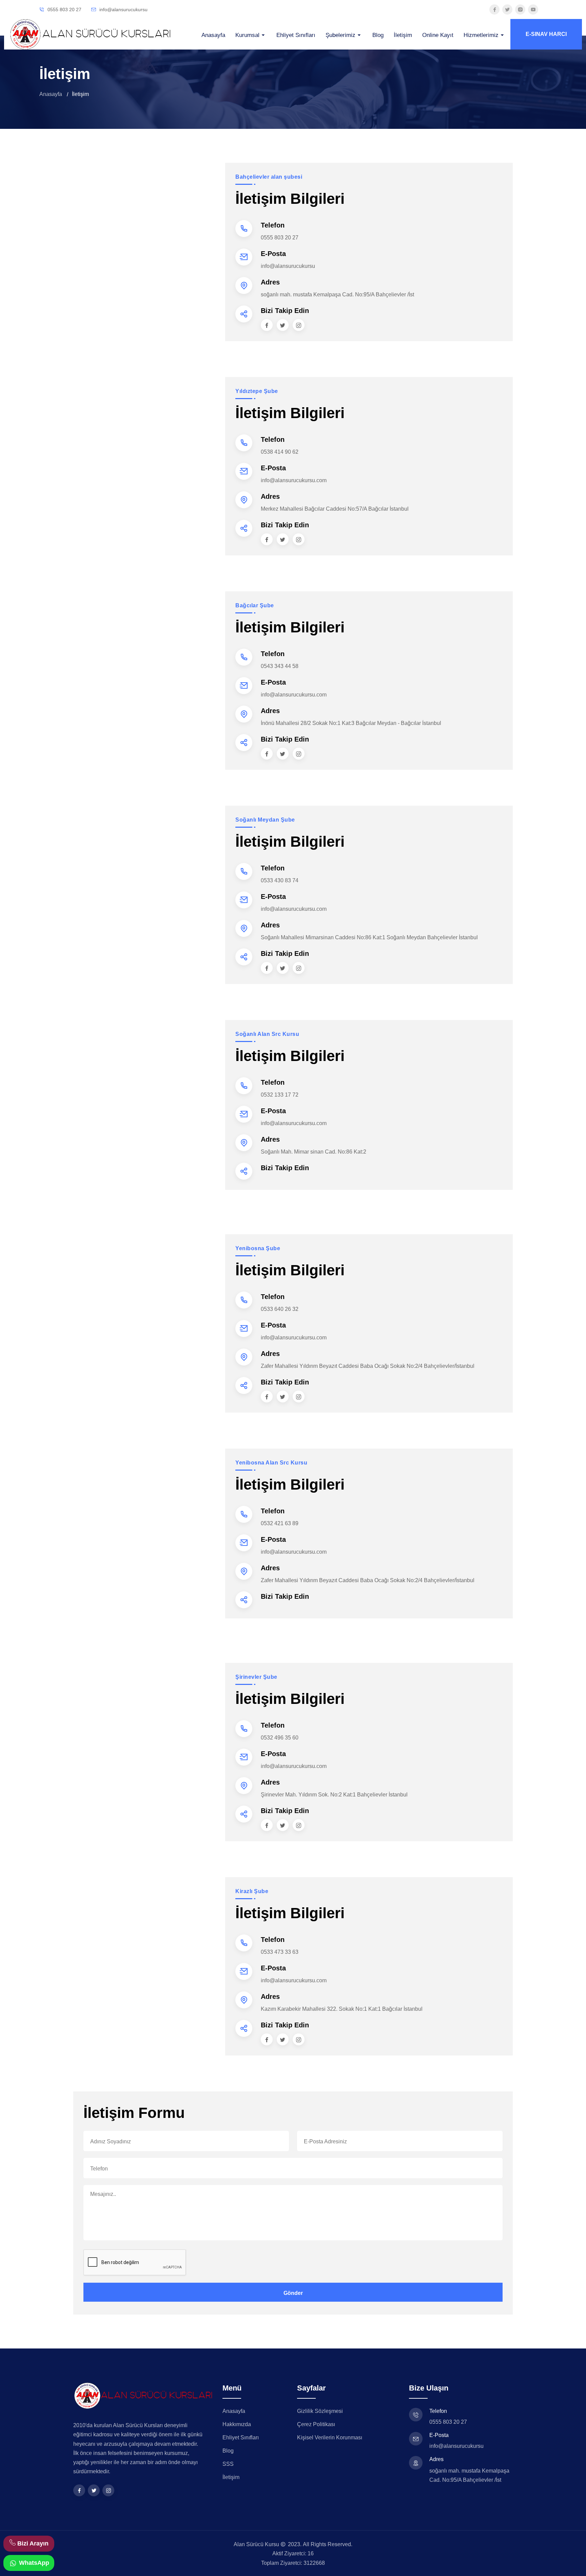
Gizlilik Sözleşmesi (320, 2411)
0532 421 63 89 (280, 1523)
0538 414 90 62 (280, 452)
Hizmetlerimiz (482, 35)
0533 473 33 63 (280, 1952)
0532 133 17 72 (280, 1095)
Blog (378, 35)
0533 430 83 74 (280, 880)
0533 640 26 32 (280, 1309)
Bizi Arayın (33, 2543)
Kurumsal (248, 35)
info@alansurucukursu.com (294, 480)
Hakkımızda (237, 2424)
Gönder (293, 2293)
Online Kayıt (438, 35)
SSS (228, 2464)
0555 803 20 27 (64, 9)
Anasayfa (213, 35)
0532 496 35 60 (280, 1738)
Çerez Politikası (316, 2424)
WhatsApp (33, 2563)
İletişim (403, 35)
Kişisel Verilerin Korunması (330, 2437)
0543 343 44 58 (280, 666)
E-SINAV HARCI (546, 34)
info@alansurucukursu (123, 9)
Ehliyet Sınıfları (296, 35)
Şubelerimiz (341, 35)
